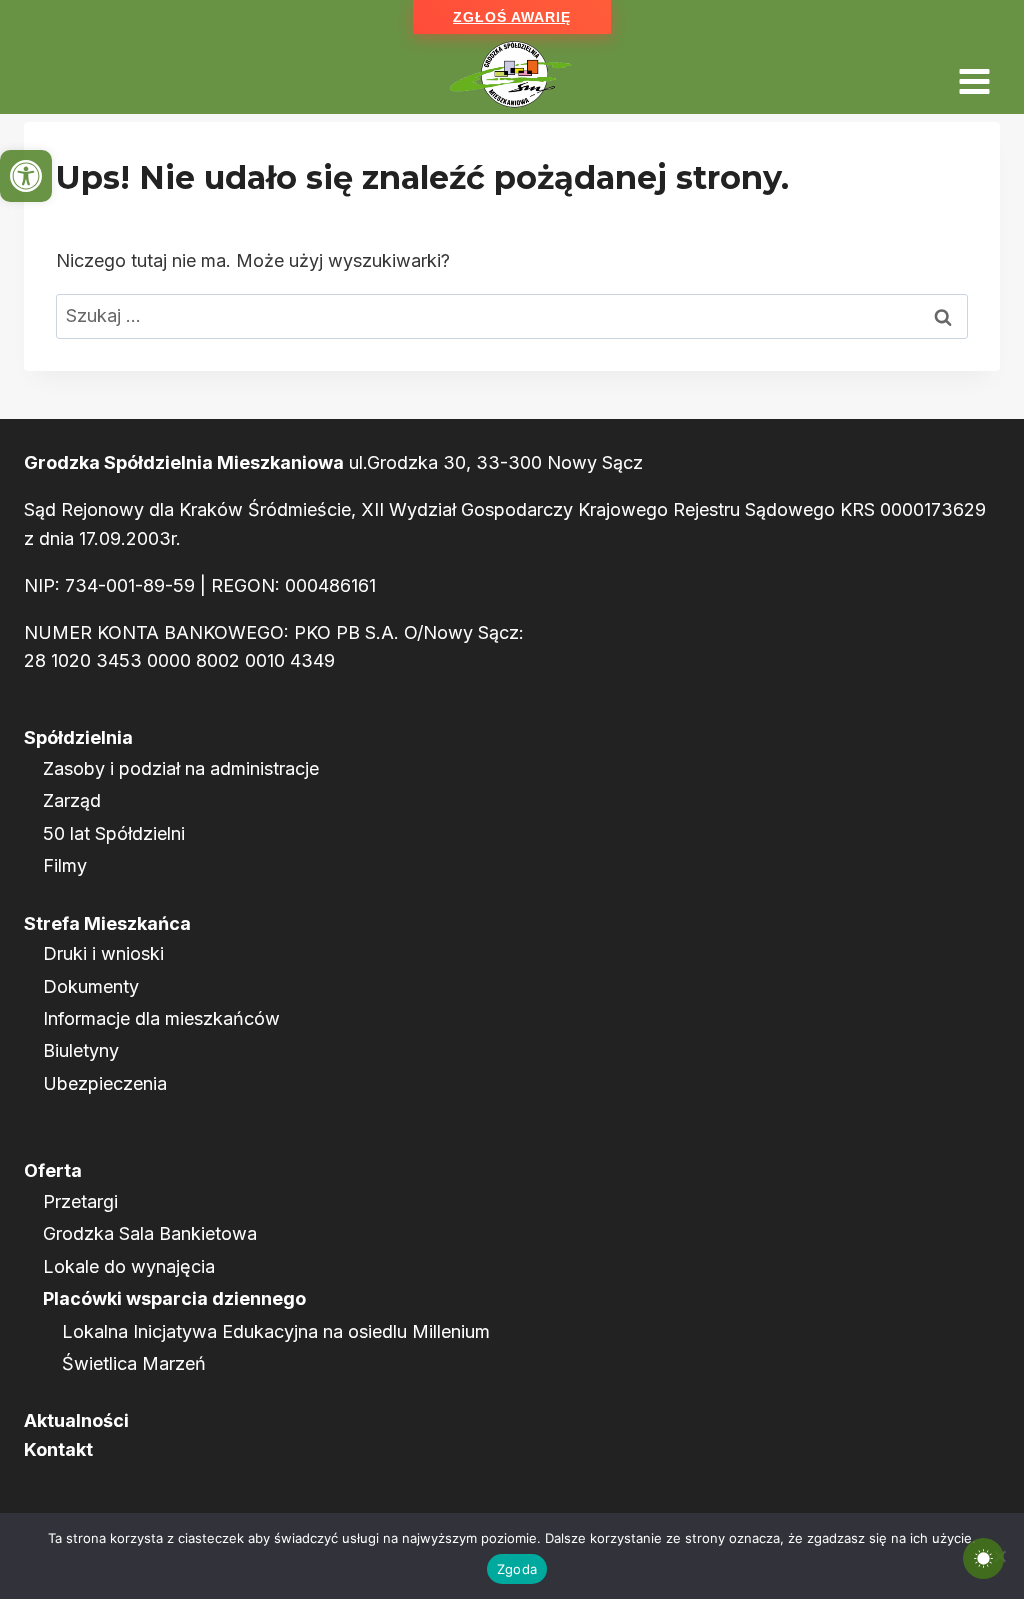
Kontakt (58, 1449)
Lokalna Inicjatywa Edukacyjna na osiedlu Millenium (276, 1331)
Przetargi (80, 1201)
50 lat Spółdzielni (114, 833)
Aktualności (76, 1420)
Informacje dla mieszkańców (161, 1018)
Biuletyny (81, 1050)
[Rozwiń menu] (974, 74)
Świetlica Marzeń (134, 1363)
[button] (26, 176)
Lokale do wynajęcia (129, 1266)
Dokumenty (91, 986)
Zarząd (72, 800)
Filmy (65, 865)
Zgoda (517, 1569)
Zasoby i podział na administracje (181, 768)
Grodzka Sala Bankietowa (150, 1233)
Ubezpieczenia (105, 1083)
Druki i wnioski (103, 953)
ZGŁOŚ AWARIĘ (512, 17)
